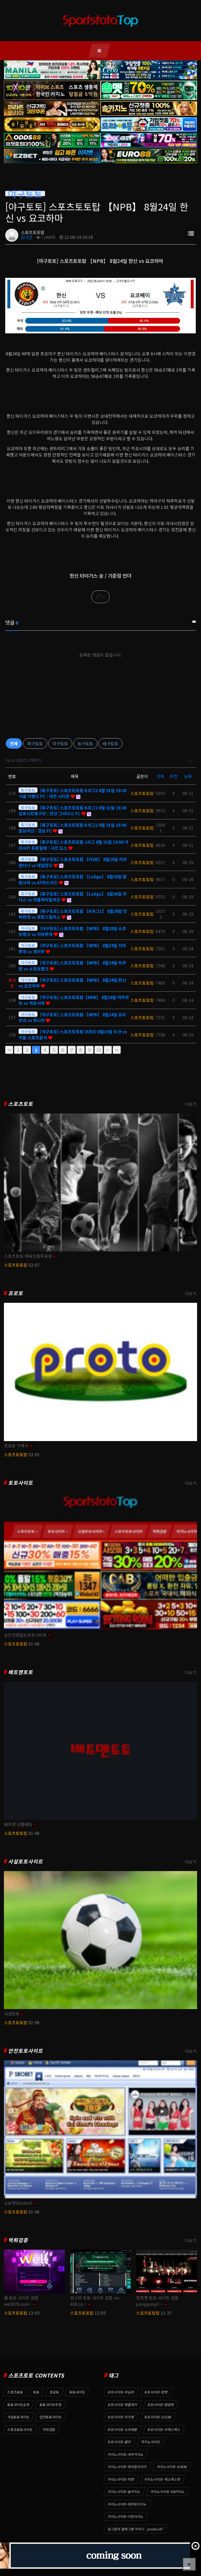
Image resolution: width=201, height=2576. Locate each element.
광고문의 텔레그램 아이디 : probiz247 (135, 2529)
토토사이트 (21, 1483)
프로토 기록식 (16, 1446)
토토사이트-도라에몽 (122, 2429)
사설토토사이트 (26, 1861)
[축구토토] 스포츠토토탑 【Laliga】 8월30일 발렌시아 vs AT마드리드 (73, 879)
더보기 (191, 1104)
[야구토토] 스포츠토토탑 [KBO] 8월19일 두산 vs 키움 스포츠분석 (73, 1034)
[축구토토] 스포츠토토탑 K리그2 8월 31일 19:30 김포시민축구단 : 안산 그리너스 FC (72, 810)
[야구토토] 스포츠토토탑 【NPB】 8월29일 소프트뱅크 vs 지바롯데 (72, 931)
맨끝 (117, 1050)
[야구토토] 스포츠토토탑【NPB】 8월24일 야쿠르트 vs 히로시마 (74, 1000)
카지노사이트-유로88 (172, 2467)
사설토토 (12, 2014)
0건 (29, 237)
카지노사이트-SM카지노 (168, 2492)
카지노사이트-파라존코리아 (127, 2467)
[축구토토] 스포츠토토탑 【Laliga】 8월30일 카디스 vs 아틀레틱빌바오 (73, 897)
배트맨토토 (21, 1672)
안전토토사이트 (26, 2051)
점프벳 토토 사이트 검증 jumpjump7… (157, 2301)
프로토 (16, 1293)
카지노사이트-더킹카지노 (126, 2516)
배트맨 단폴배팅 (18, 1824)
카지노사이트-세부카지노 (126, 2454)
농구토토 (85, 743)
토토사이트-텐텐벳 (161, 2405)
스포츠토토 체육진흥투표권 (28, 1256)
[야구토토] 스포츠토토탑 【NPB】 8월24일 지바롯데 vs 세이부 (72, 948)
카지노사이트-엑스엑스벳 (162, 2479)
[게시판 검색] (191, 760)
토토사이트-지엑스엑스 (164, 2429)
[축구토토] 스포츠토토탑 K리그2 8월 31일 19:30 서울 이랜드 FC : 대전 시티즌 (72, 793)
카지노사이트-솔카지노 (124, 2492)
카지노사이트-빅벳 (121, 2479)
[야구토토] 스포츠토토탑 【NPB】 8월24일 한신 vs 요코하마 (72, 983)
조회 (160, 776)
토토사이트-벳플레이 (122, 2405)
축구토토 (35, 743)
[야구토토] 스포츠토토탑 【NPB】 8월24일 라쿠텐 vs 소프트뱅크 (72, 966)
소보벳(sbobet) (18, 2203)
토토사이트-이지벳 (121, 2417)
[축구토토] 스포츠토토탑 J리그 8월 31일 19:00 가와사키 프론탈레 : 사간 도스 (74, 845)
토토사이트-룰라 (119, 2442)
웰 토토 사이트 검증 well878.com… (21, 2301)
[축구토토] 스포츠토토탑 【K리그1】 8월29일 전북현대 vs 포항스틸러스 (73, 914)
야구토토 (60, 743)
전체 (14, 743)
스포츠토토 (21, 1104)
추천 (174, 776)
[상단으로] (189, 2564)
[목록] (191, 233)
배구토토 (110, 743)
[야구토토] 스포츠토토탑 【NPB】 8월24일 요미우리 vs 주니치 (72, 1017)
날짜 (188, 776)
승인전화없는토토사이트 (26, 1635)
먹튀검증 (18, 2240)
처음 (9, 1050)
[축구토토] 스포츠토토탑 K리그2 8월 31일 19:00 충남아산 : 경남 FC (72, 828)
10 (99, 1050)
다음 (108, 1050)
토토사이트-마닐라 (121, 2392)
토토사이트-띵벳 (156, 2392)
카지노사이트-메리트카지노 (127, 2504)
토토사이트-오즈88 (158, 2417)
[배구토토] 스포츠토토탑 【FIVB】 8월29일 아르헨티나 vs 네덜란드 (73, 862)
